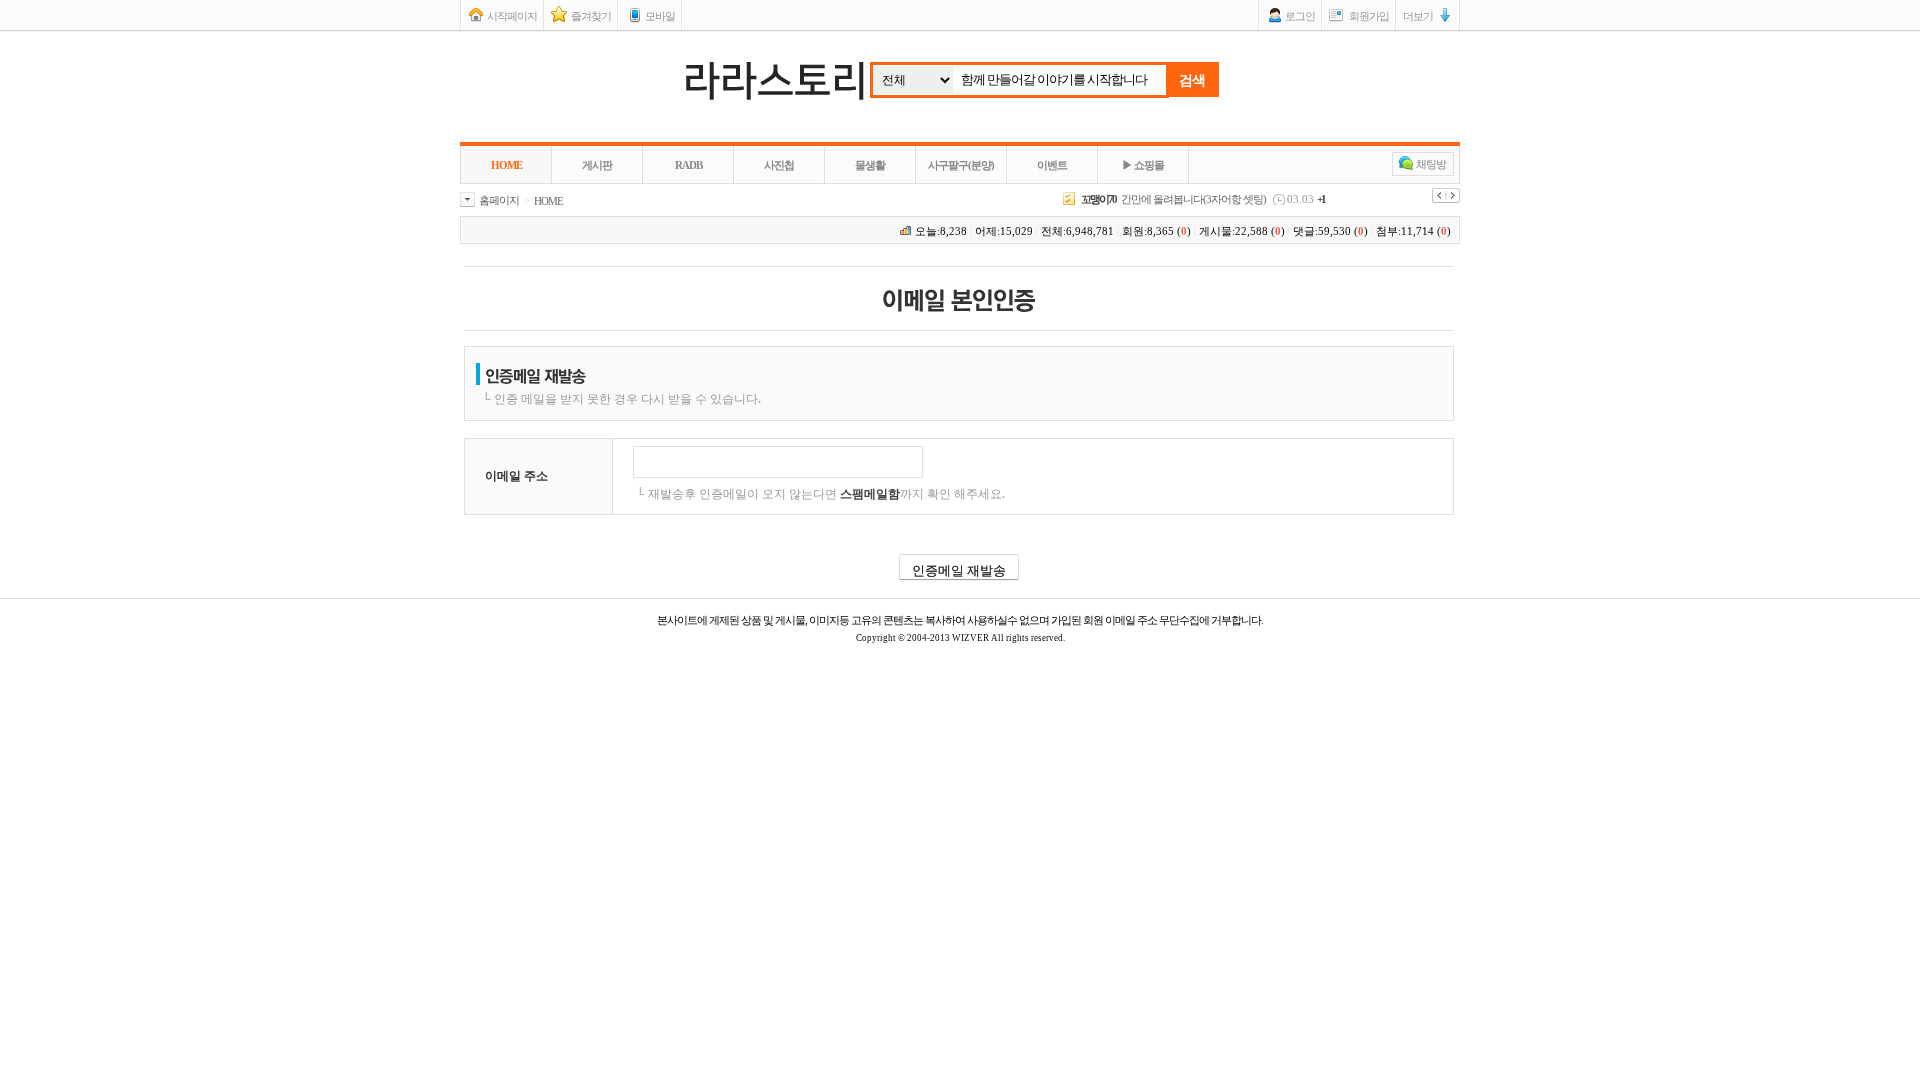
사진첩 (779, 165)
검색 (1192, 79)
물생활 (870, 165)
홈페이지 (499, 200)
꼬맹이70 (1098, 199)
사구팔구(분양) (961, 165)
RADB (688, 165)
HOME (506, 165)
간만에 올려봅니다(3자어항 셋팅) (1193, 199)
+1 (1321, 199)
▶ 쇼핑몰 (1143, 165)
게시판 (597, 165)
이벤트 (1052, 165)
